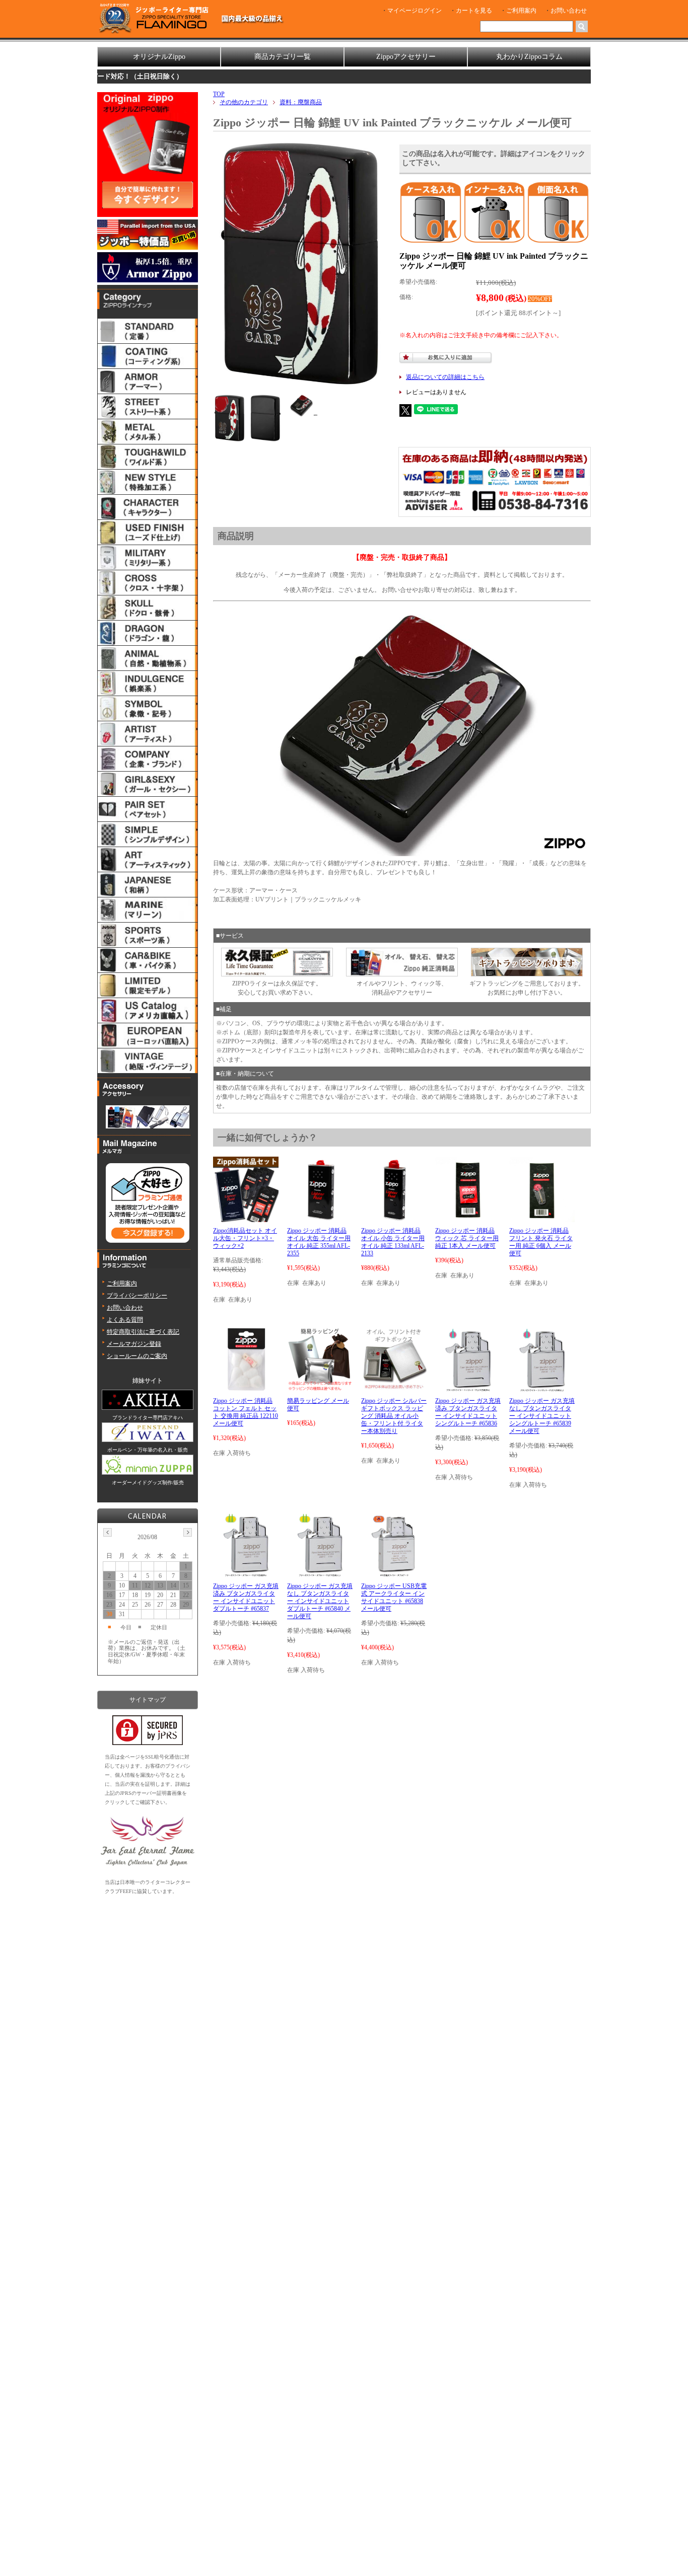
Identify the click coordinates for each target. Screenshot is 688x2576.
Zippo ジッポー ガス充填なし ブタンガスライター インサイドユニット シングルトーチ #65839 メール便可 (542, 1416)
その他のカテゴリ (244, 102)
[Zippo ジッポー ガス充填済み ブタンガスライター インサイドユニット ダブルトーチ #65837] (246, 1573)
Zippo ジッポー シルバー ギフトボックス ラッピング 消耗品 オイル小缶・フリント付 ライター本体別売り (394, 1416)
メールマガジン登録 (134, 1344)
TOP (219, 94)
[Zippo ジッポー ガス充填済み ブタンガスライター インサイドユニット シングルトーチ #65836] (468, 1388)
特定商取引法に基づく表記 (143, 1332)
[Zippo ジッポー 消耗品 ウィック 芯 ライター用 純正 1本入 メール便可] (468, 1218)
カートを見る (474, 11)
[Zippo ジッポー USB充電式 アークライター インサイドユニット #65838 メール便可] (394, 1573)
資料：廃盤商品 (301, 102)
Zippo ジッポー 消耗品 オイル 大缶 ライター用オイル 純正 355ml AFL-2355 (319, 1242)
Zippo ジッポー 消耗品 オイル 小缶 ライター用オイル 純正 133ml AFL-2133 (393, 1242)
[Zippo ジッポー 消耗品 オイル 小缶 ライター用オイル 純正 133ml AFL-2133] (394, 1218)
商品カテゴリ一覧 (283, 57)
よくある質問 (125, 1320)
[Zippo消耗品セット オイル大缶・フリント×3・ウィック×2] (246, 1218)
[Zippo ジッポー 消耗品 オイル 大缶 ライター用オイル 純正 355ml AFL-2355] (320, 1218)
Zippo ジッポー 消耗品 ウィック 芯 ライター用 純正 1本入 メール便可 (467, 1238)
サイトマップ (148, 1700)
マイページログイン (415, 11)
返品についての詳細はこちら (445, 377)
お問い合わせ (569, 11)
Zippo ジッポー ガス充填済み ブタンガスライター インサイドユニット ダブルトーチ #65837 (246, 1597)
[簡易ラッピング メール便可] (320, 1388)
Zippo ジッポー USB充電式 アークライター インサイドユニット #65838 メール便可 (394, 1597)
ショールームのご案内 (137, 1356)
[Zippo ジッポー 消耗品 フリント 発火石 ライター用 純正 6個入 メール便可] (542, 1218)
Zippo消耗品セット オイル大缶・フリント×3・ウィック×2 (245, 1238)
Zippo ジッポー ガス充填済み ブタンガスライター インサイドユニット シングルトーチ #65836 (468, 1412)
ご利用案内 (521, 11)
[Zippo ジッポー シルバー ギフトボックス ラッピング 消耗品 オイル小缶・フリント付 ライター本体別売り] (394, 1388)
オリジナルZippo (159, 57)
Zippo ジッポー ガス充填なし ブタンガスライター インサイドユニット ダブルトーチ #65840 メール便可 (320, 1601)
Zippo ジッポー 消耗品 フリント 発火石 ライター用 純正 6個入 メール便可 (541, 1242)
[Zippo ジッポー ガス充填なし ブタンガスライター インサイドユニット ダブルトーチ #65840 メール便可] (320, 1573)
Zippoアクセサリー (406, 57)
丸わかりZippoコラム (529, 57)
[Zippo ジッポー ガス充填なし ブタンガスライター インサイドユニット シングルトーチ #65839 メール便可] (542, 1388)
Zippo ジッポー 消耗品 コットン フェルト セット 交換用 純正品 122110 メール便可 (246, 1412)
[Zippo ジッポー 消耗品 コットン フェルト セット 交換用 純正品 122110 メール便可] (246, 1388)
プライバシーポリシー (137, 1296)
